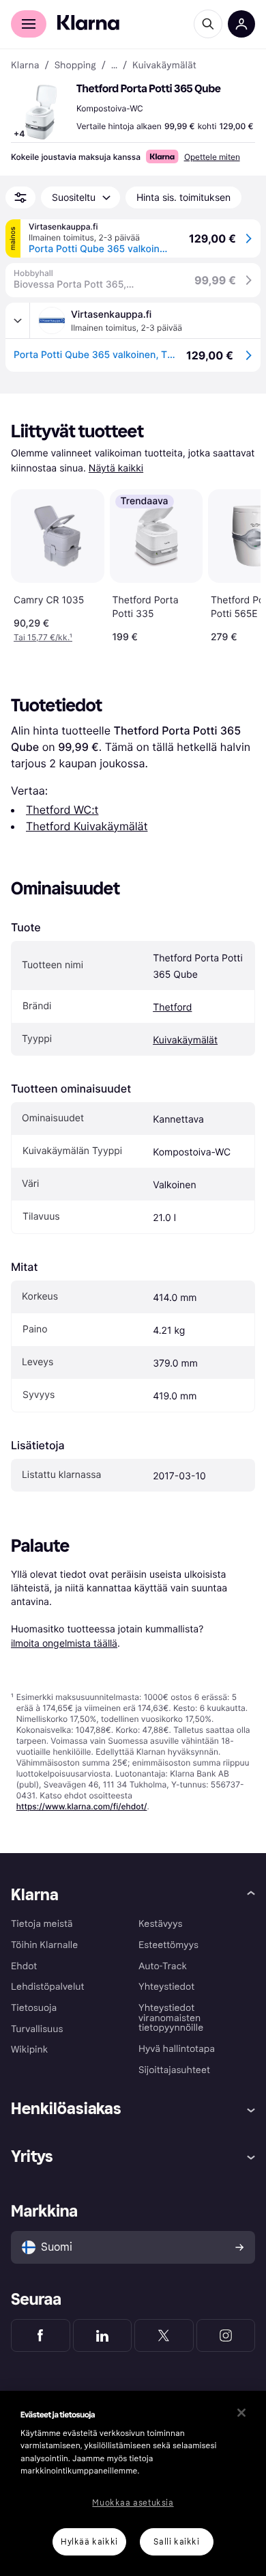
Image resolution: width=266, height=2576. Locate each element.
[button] (41, 112)
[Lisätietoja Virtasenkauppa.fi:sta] (18, 320)
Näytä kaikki (116, 468)
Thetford (172, 1008)
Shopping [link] (75, 66)
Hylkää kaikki (89, 2542)
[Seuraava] (236, 563)
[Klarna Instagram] (226, 2335)
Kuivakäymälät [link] (164, 66)
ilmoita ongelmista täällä (64, 1643)
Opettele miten (212, 157)
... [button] (114, 66)
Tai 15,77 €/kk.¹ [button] (43, 637)
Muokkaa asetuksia (133, 2503)
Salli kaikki (176, 2542)
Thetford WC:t (62, 810)
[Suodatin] (20, 197)
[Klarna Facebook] (41, 2335)
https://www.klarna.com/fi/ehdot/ (82, 1806)
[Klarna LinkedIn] (103, 2335)
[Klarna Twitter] (164, 2335)
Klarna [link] (25, 66)
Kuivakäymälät (185, 1040)
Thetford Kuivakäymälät (87, 826)
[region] (133, 2483)
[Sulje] (241, 2413)
